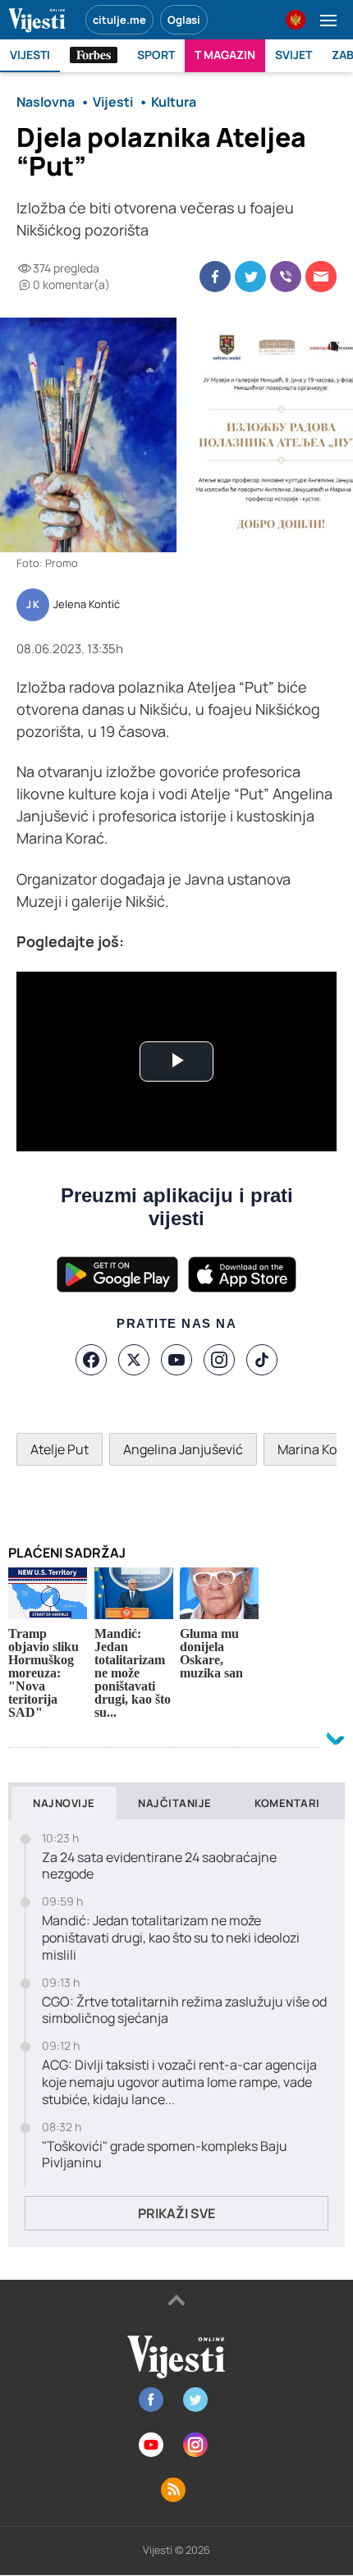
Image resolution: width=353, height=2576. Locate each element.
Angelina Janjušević (183, 1449)
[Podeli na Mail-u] (321, 277)
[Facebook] (91, 1360)
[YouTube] (176, 1360)
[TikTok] (262, 1360)
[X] (134, 1360)
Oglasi (184, 20)
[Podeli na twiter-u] (250, 277)
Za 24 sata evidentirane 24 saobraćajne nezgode (159, 1866)
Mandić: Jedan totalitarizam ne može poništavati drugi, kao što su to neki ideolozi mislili (171, 1938)
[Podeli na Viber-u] (286, 277)
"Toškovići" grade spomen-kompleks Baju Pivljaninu (165, 2155)
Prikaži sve (176, 2213)
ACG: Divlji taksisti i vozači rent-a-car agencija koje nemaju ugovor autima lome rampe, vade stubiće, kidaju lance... (179, 2082)
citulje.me (119, 20)
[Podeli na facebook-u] (215, 277)
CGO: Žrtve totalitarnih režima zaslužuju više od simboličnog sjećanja (184, 2011)
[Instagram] (219, 1360)
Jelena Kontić (87, 605)
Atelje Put (60, 1449)
